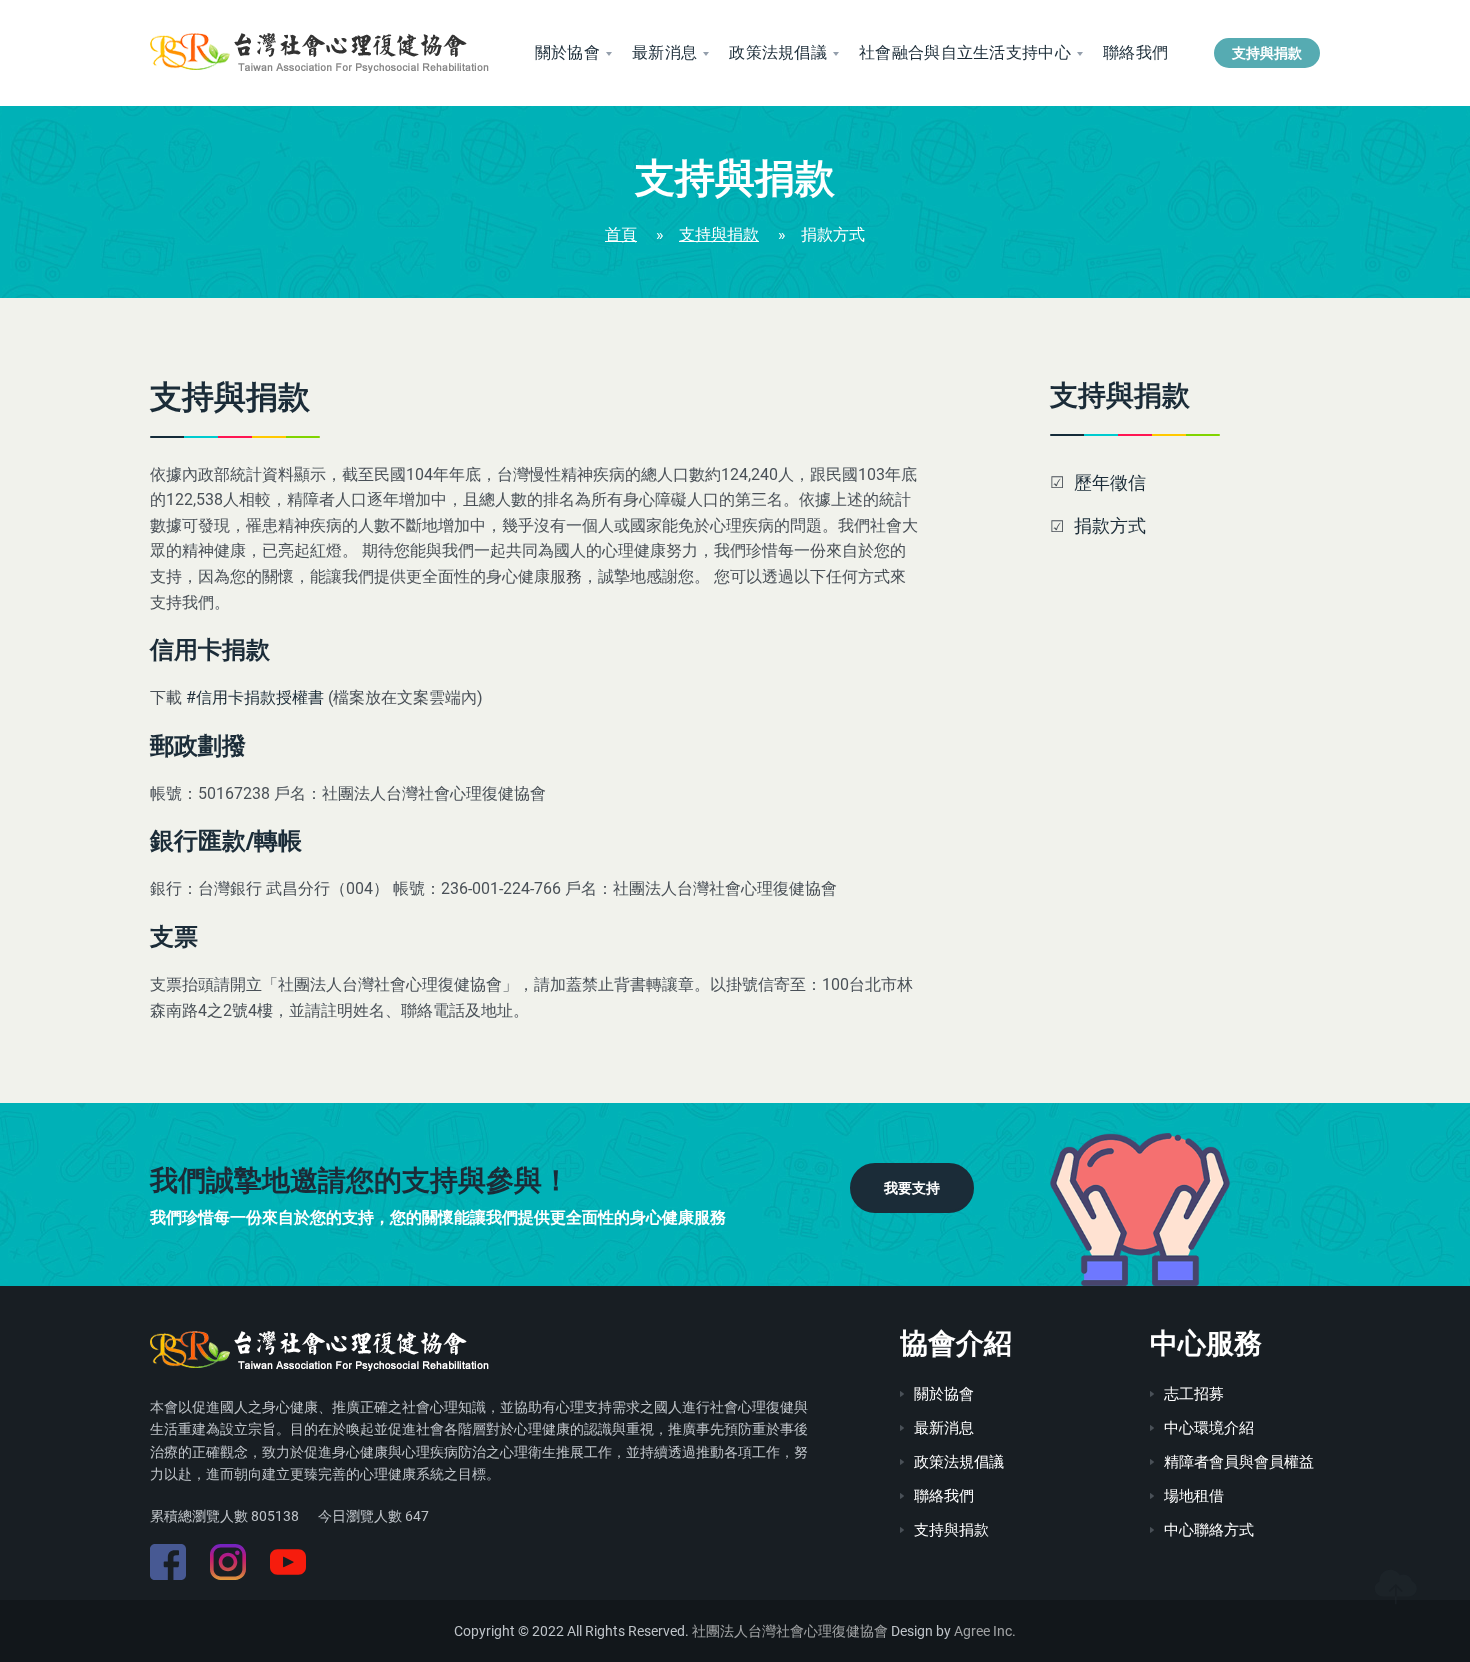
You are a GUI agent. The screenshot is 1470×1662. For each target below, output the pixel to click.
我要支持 (912, 1188)
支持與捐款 (1267, 53)
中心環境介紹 (1209, 1428)
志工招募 (1194, 1394)
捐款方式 (1110, 525)
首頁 (621, 234)
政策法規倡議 (778, 52)
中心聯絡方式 (1209, 1530)
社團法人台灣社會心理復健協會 (790, 1631)
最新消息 (664, 52)
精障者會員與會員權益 (1239, 1462)
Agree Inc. (985, 1631)
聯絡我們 (1135, 52)
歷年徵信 (1110, 482)
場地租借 (1194, 1496)
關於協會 (567, 52)
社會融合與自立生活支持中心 (965, 52)
